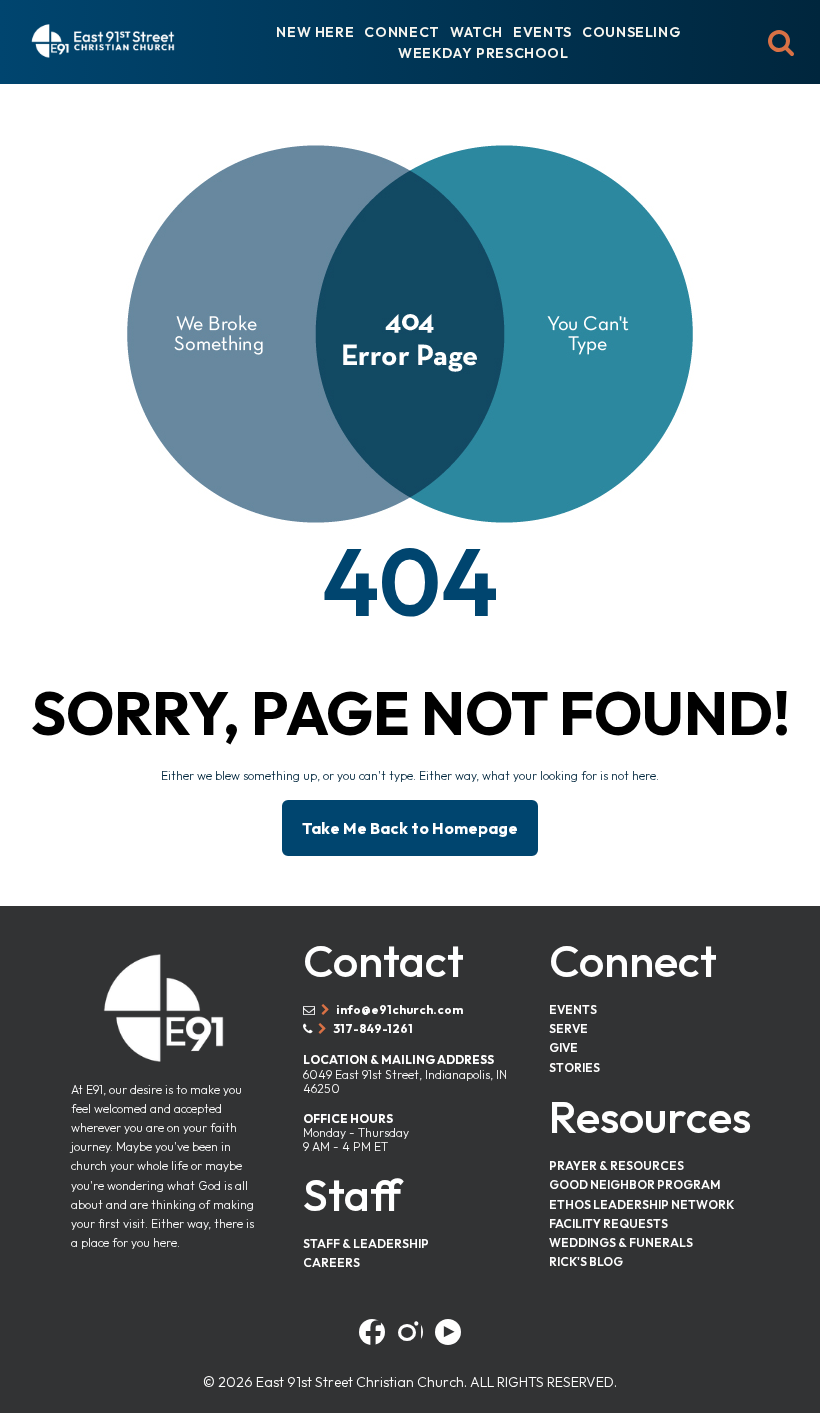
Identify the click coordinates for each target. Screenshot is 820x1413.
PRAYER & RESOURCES (616, 1165)
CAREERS (331, 1262)
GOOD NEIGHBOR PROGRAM (634, 1184)
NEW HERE (315, 32)
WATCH (476, 32)
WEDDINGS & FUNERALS (621, 1242)
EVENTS (542, 32)
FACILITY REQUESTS (608, 1223)
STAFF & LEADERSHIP (366, 1243)
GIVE (563, 1047)
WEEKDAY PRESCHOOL (483, 53)
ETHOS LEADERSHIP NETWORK (641, 1204)
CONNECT (401, 32)
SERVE (568, 1028)
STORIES (574, 1067)
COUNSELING (631, 32)
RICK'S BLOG (586, 1261)
